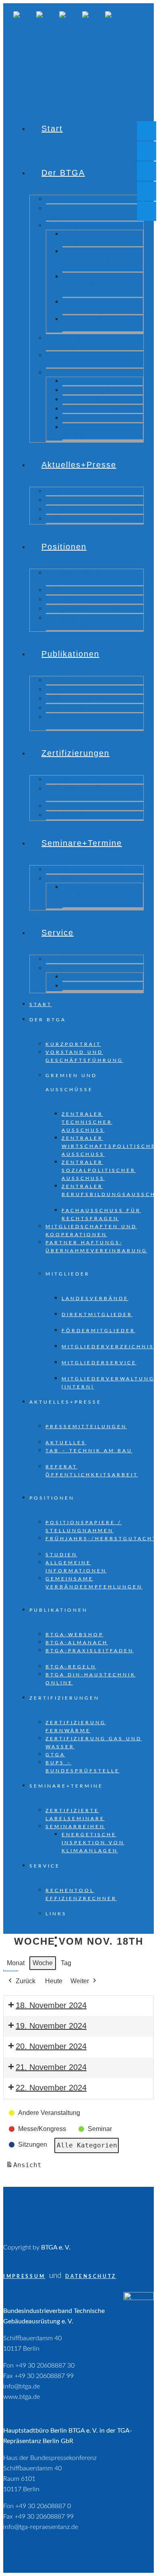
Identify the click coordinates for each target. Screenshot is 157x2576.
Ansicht (25, 2167)
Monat (16, 1963)
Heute (54, 1981)
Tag (66, 1963)
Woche (43, 1963)
